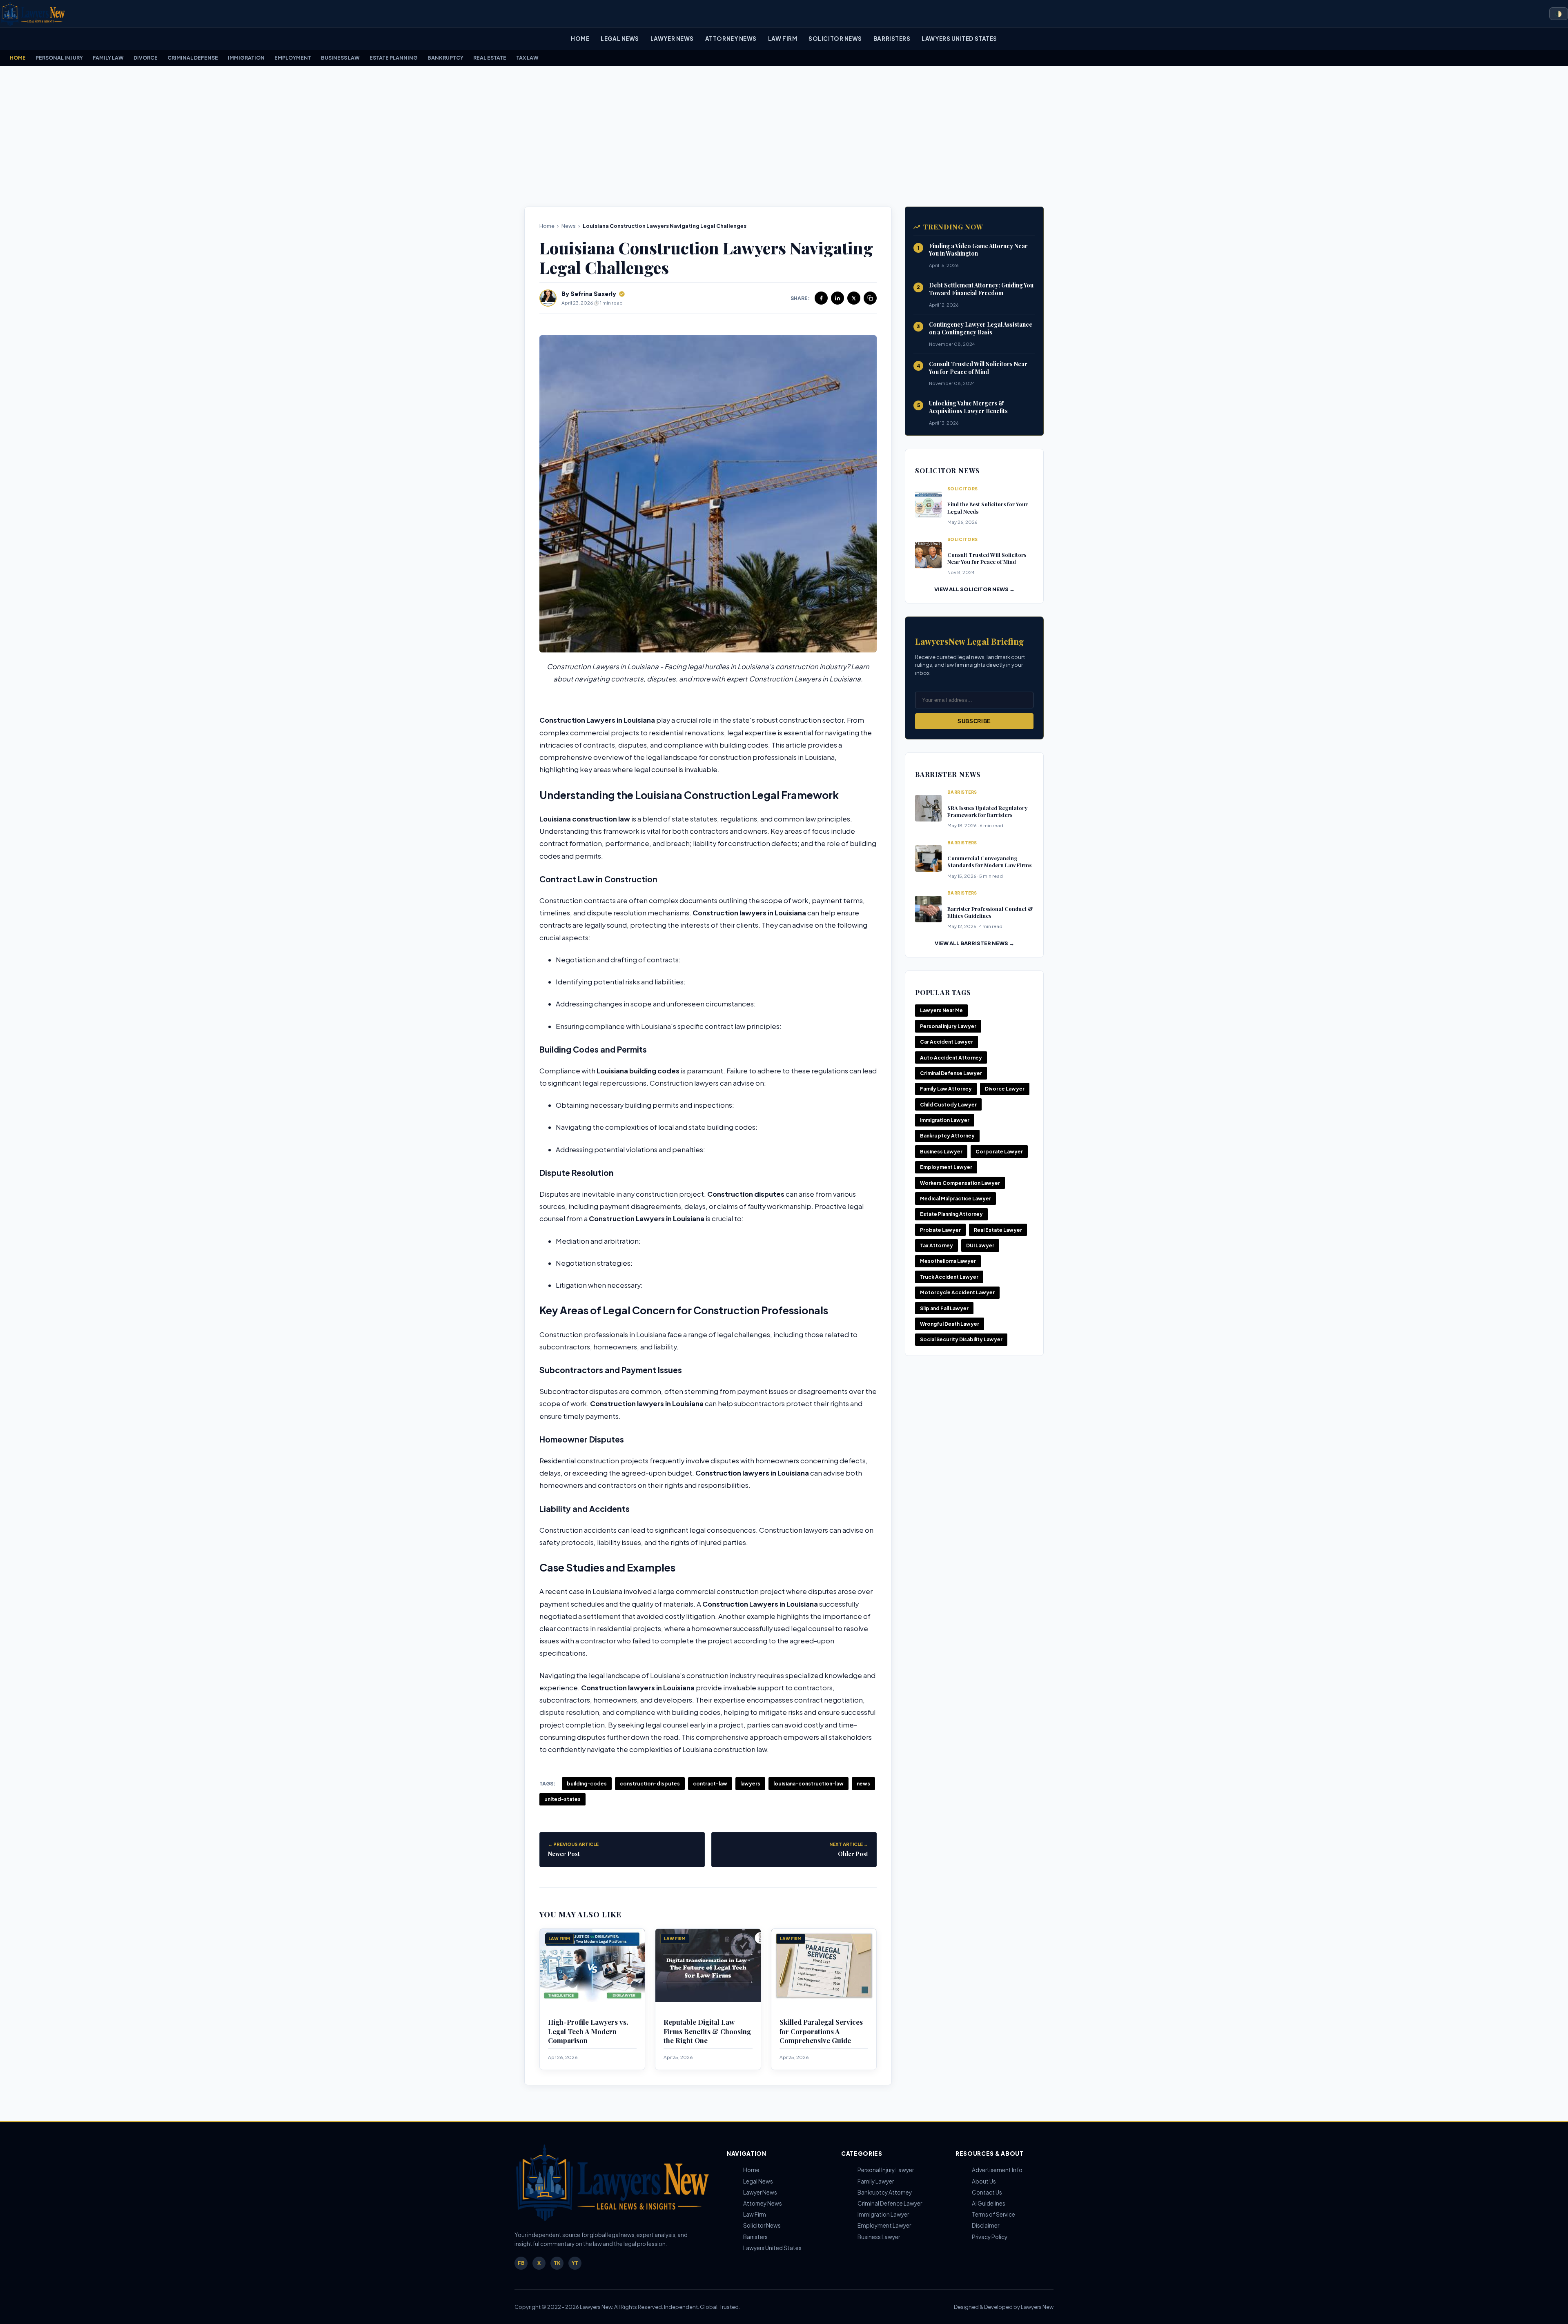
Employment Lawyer (946, 1167)
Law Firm (783, 39)
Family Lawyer (876, 2181)
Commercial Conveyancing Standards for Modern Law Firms (989, 861)
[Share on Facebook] (821, 298)
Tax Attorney (937, 1245)
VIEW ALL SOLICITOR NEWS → (974, 589)
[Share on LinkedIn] (837, 298)
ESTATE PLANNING (394, 58)
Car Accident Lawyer (947, 1042)
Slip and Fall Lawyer (944, 1308)
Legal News (620, 39)
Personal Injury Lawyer (948, 1026)
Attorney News (731, 39)
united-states (562, 1799)
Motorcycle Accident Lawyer (957, 1292)
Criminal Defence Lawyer (890, 2203)
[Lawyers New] (33, 14)
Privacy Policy (990, 2237)
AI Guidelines (989, 2203)
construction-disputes (650, 1784)
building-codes (587, 1784)
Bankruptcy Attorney (947, 1136)
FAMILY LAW (108, 58)
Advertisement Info (997, 2170)
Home (580, 39)
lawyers (750, 1784)
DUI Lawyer (980, 1245)
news (863, 1784)
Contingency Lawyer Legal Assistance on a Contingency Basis (981, 328)
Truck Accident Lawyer (949, 1277)
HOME (18, 58)
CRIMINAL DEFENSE (193, 58)
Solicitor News (835, 39)
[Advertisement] (784, 136)
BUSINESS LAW (340, 58)
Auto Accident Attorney (951, 1058)
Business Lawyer (941, 1152)
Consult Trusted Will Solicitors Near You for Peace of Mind (978, 368)
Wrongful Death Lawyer (950, 1324)
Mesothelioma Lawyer (948, 1261)
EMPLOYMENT (293, 58)
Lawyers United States (959, 39)
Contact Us (987, 2192)
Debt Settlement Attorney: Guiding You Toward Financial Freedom (981, 289)
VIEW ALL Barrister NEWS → (974, 943)
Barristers (892, 39)
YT (575, 2263)
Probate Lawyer (940, 1230)
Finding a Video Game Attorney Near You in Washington (978, 250)
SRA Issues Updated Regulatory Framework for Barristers (987, 811)
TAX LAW (527, 58)
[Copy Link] (870, 298)
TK (557, 2263)
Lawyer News (672, 39)
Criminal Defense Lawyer (951, 1073)
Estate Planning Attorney (951, 1214)
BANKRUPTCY (445, 58)
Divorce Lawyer (1005, 1089)
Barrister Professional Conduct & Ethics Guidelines (990, 912)
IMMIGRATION (246, 58)
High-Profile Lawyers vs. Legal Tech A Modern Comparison (588, 2031)
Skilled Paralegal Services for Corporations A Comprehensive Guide (821, 2031)
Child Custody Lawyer (948, 1105)
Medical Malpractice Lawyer (955, 1199)
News (569, 226)
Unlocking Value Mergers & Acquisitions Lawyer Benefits (968, 407)
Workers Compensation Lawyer (960, 1183)
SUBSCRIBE (974, 721)
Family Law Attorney (946, 1089)
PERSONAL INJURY (59, 58)
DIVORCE (146, 58)
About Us (984, 2181)
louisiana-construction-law (808, 1784)
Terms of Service (993, 2214)
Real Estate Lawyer (998, 1230)
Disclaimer (986, 2225)
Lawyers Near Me (941, 1010)
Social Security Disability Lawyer (961, 1339)
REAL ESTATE (490, 58)
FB (521, 2263)
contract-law (710, 1784)
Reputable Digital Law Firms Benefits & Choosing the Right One (707, 2031)
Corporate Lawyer (999, 1152)
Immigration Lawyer (945, 1120)
